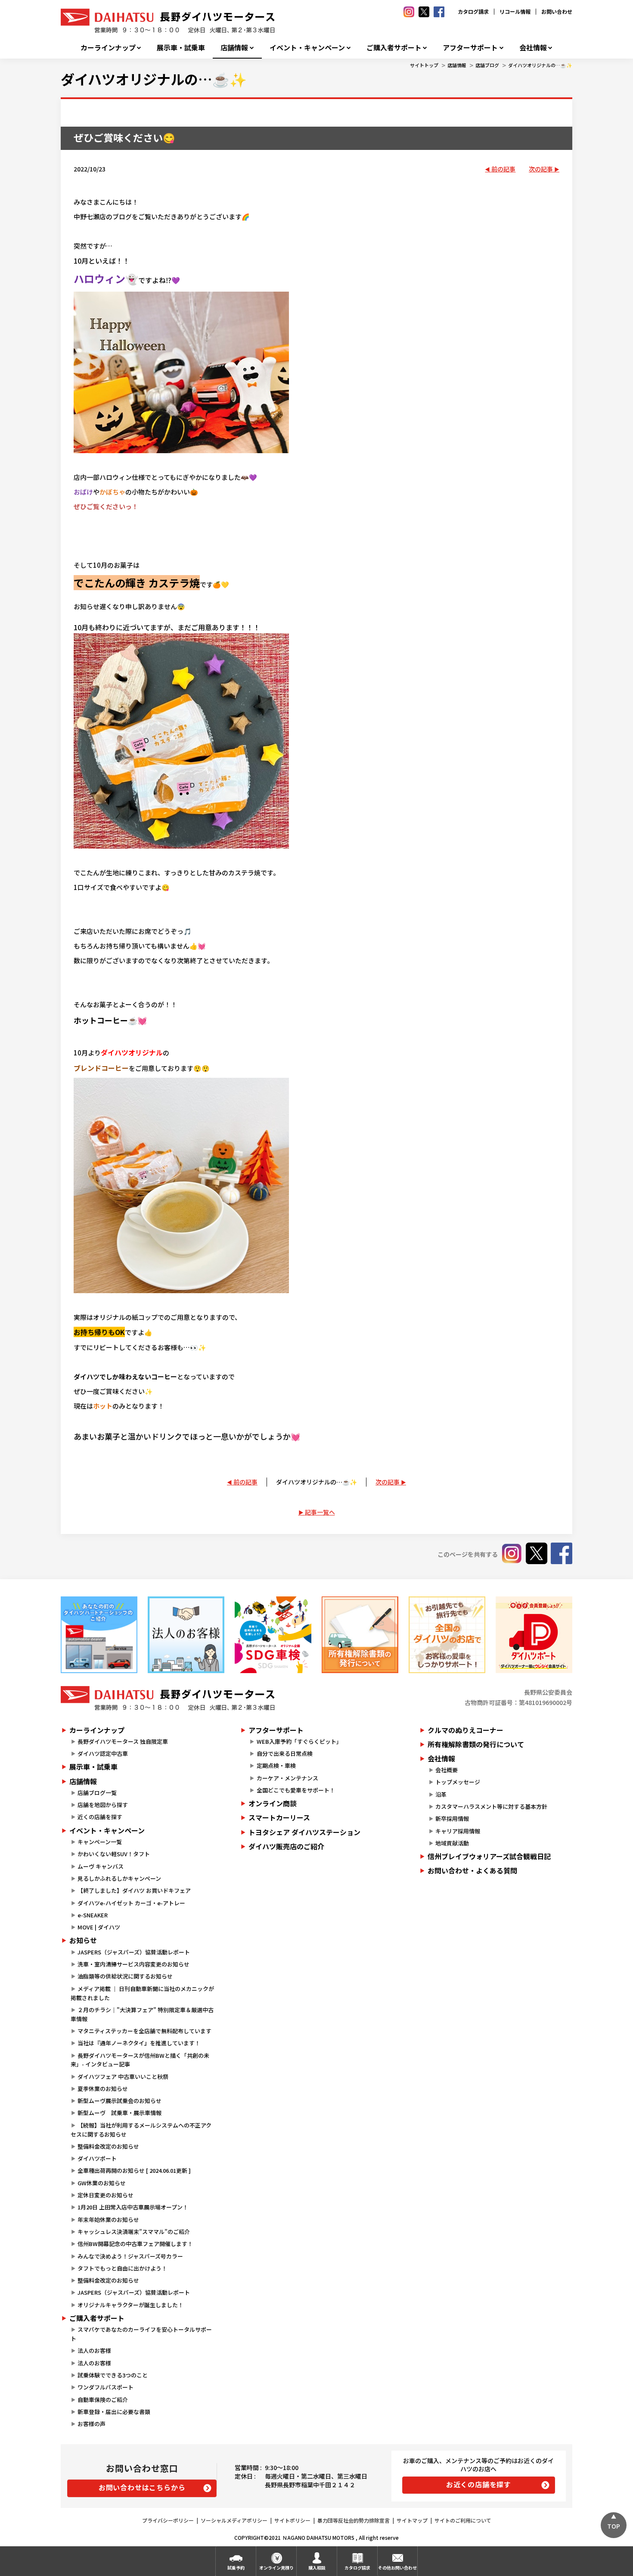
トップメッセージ (458, 1782)
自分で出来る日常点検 (285, 1753)
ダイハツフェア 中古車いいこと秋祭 (123, 2077)
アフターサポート (470, 48)
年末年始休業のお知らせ (108, 2220)
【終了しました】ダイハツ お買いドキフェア (134, 1890)
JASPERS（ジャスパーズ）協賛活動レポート (134, 1952)
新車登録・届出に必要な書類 (114, 2412)
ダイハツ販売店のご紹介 (286, 1846)
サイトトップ (424, 65)
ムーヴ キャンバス (101, 1866)
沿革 (441, 1794)
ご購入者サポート (394, 48)
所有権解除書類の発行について (476, 1744)
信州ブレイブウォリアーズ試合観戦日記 (489, 1856)
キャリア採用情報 (458, 1831)
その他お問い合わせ (397, 2568)
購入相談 (317, 2568)
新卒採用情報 (452, 1818)
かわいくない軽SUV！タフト (114, 1854)
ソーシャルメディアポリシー (234, 2520)
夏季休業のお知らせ (103, 2089)
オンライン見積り (276, 2568)
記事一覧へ (320, 1512)
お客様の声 (92, 2424)
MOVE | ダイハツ (99, 1927)
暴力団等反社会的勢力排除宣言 (354, 2520)
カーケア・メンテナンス (287, 1778)
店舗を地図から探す (103, 1805)
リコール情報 (515, 11)
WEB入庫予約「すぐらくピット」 (299, 1741)
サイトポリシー (292, 2520)
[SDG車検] (273, 1635)
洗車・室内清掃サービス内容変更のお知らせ (133, 1964)
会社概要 (447, 1770)
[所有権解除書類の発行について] (360, 1635)
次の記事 (541, 169)
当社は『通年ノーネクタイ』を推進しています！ (139, 2043)
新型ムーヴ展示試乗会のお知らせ (119, 2101)
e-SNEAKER (93, 1915)
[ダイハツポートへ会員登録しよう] (534, 1635)
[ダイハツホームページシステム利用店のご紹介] (99, 1635)
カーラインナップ (108, 48)
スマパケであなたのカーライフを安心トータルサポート (141, 2334)
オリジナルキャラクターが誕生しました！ (130, 2305)
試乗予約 (236, 2568)
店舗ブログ (487, 65)
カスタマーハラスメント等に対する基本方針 (491, 1806)
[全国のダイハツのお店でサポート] (447, 1635)
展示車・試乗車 (181, 48)
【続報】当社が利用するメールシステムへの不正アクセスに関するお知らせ (141, 2130)
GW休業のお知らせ (102, 2183)
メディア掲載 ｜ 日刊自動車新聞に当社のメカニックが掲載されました (142, 1993)
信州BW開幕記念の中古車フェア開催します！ (135, 2244)
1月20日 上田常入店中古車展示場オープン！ (133, 2207)
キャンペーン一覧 (100, 1842)
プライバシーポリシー (168, 2520)
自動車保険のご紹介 (103, 2400)
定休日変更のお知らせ (105, 2195)
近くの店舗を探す (100, 1817)
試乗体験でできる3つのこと (113, 2375)
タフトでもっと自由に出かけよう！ (122, 2268)
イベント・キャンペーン (307, 48)
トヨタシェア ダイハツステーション (304, 1832)
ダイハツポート (97, 2158)
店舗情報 (234, 48)
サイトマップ (412, 2520)
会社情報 (533, 48)
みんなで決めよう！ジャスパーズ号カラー (130, 2256)
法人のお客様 (94, 2350)
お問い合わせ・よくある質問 (472, 1870)
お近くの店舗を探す (479, 2484)
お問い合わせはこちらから (142, 2487)
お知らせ (83, 1940)
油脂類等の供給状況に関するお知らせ (125, 1976)
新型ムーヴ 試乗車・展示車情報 (119, 2113)
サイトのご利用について (463, 2520)
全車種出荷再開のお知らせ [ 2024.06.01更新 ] (134, 2170)
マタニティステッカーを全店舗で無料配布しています (144, 2031)
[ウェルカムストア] (186, 1635)
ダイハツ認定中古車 (103, 1753)
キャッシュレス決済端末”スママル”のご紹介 (134, 2232)
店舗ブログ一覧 (97, 1793)
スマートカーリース (279, 1817)
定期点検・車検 (276, 1766)
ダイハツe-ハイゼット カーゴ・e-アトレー (131, 1903)
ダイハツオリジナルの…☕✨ (540, 65)
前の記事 (503, 169)
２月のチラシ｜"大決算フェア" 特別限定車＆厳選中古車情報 (142, 2014)
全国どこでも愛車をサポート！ (296, 1790)
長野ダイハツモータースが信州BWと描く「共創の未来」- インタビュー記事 (140, 2060)
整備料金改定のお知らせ (108, 2146)
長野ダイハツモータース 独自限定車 (123, 1741)
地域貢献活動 (452, 1843)
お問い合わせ (557, 11)
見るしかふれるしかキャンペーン (119, 1878)
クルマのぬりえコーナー (465, 1730)
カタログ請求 (473, 11)
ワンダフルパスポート (105, 2387)
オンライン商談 (273, 1803)
